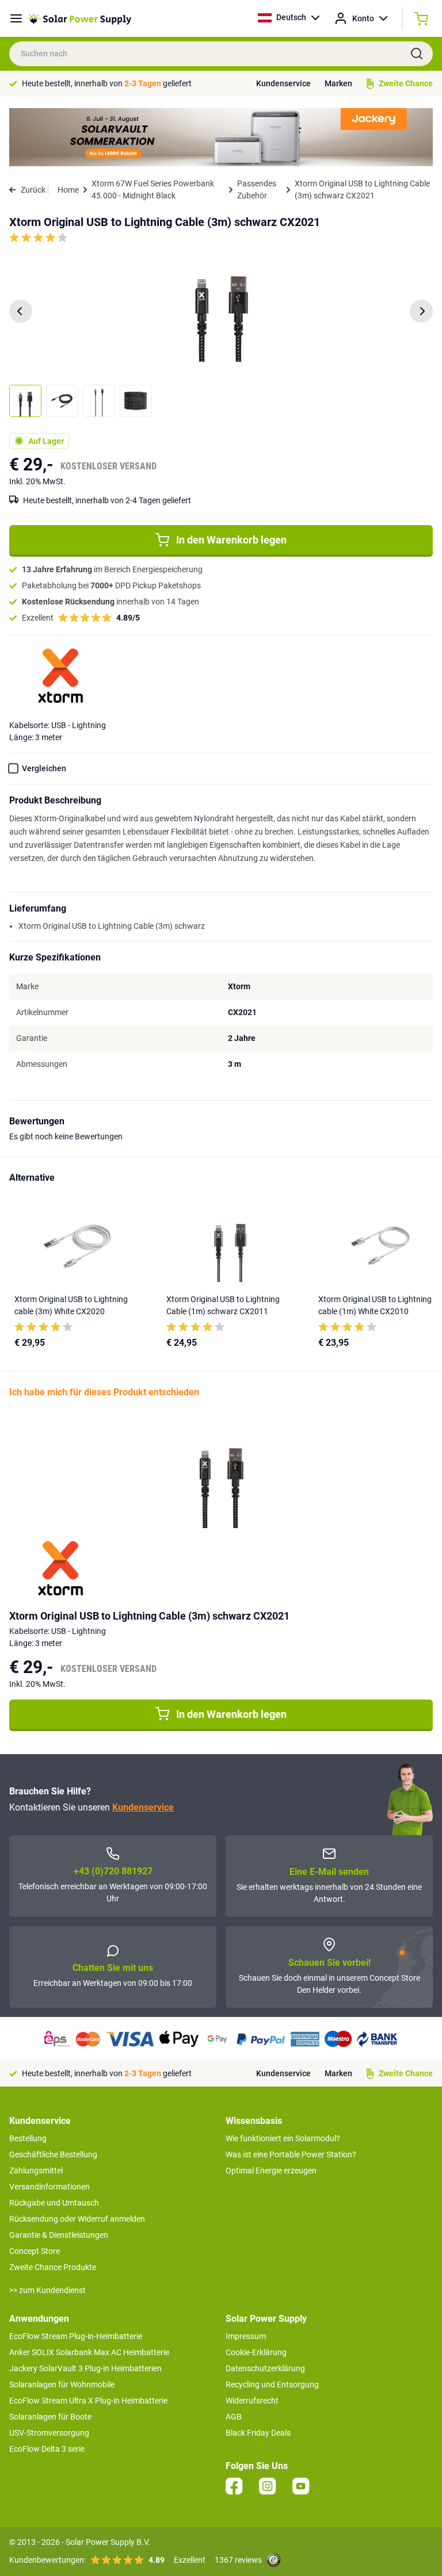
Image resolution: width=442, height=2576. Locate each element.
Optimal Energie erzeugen (271, 2171)
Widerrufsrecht (252, 2401)
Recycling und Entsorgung (272, 2384)
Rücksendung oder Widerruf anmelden (77, 2219)
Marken (338, 83)
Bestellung (28, 2138)
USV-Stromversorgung (49, 2433)
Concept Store (35, 2251)
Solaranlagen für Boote (50, 2417)
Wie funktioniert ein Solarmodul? (283, 2138)
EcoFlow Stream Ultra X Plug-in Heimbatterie (88, 2401)
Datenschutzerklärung (265, 2368)
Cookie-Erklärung (256, 2352)
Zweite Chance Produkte (53, 2267)
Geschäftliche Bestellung (53, 2154)
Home (68, 190)
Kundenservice (283, 83)
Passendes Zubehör (257, 190)
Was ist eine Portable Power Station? (291, 2154)
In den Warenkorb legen (231, 540)
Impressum (246, 2336)
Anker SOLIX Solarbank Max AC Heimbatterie (89, 2352)
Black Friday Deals (258, 2433)
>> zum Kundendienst (47, 2290)
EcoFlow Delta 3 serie (47, 2449)
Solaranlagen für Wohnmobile (62, 2384)
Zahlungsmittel (36, 2171)
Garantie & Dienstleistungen (59, 2235)
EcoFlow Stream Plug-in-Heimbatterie (76, 2336)
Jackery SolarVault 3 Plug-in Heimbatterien (85, 2368)
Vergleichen (44, 768)
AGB (234, 2417)
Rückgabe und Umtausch (54, 2203)
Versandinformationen (49, 2187)
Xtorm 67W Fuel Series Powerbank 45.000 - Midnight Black (153, 190)
